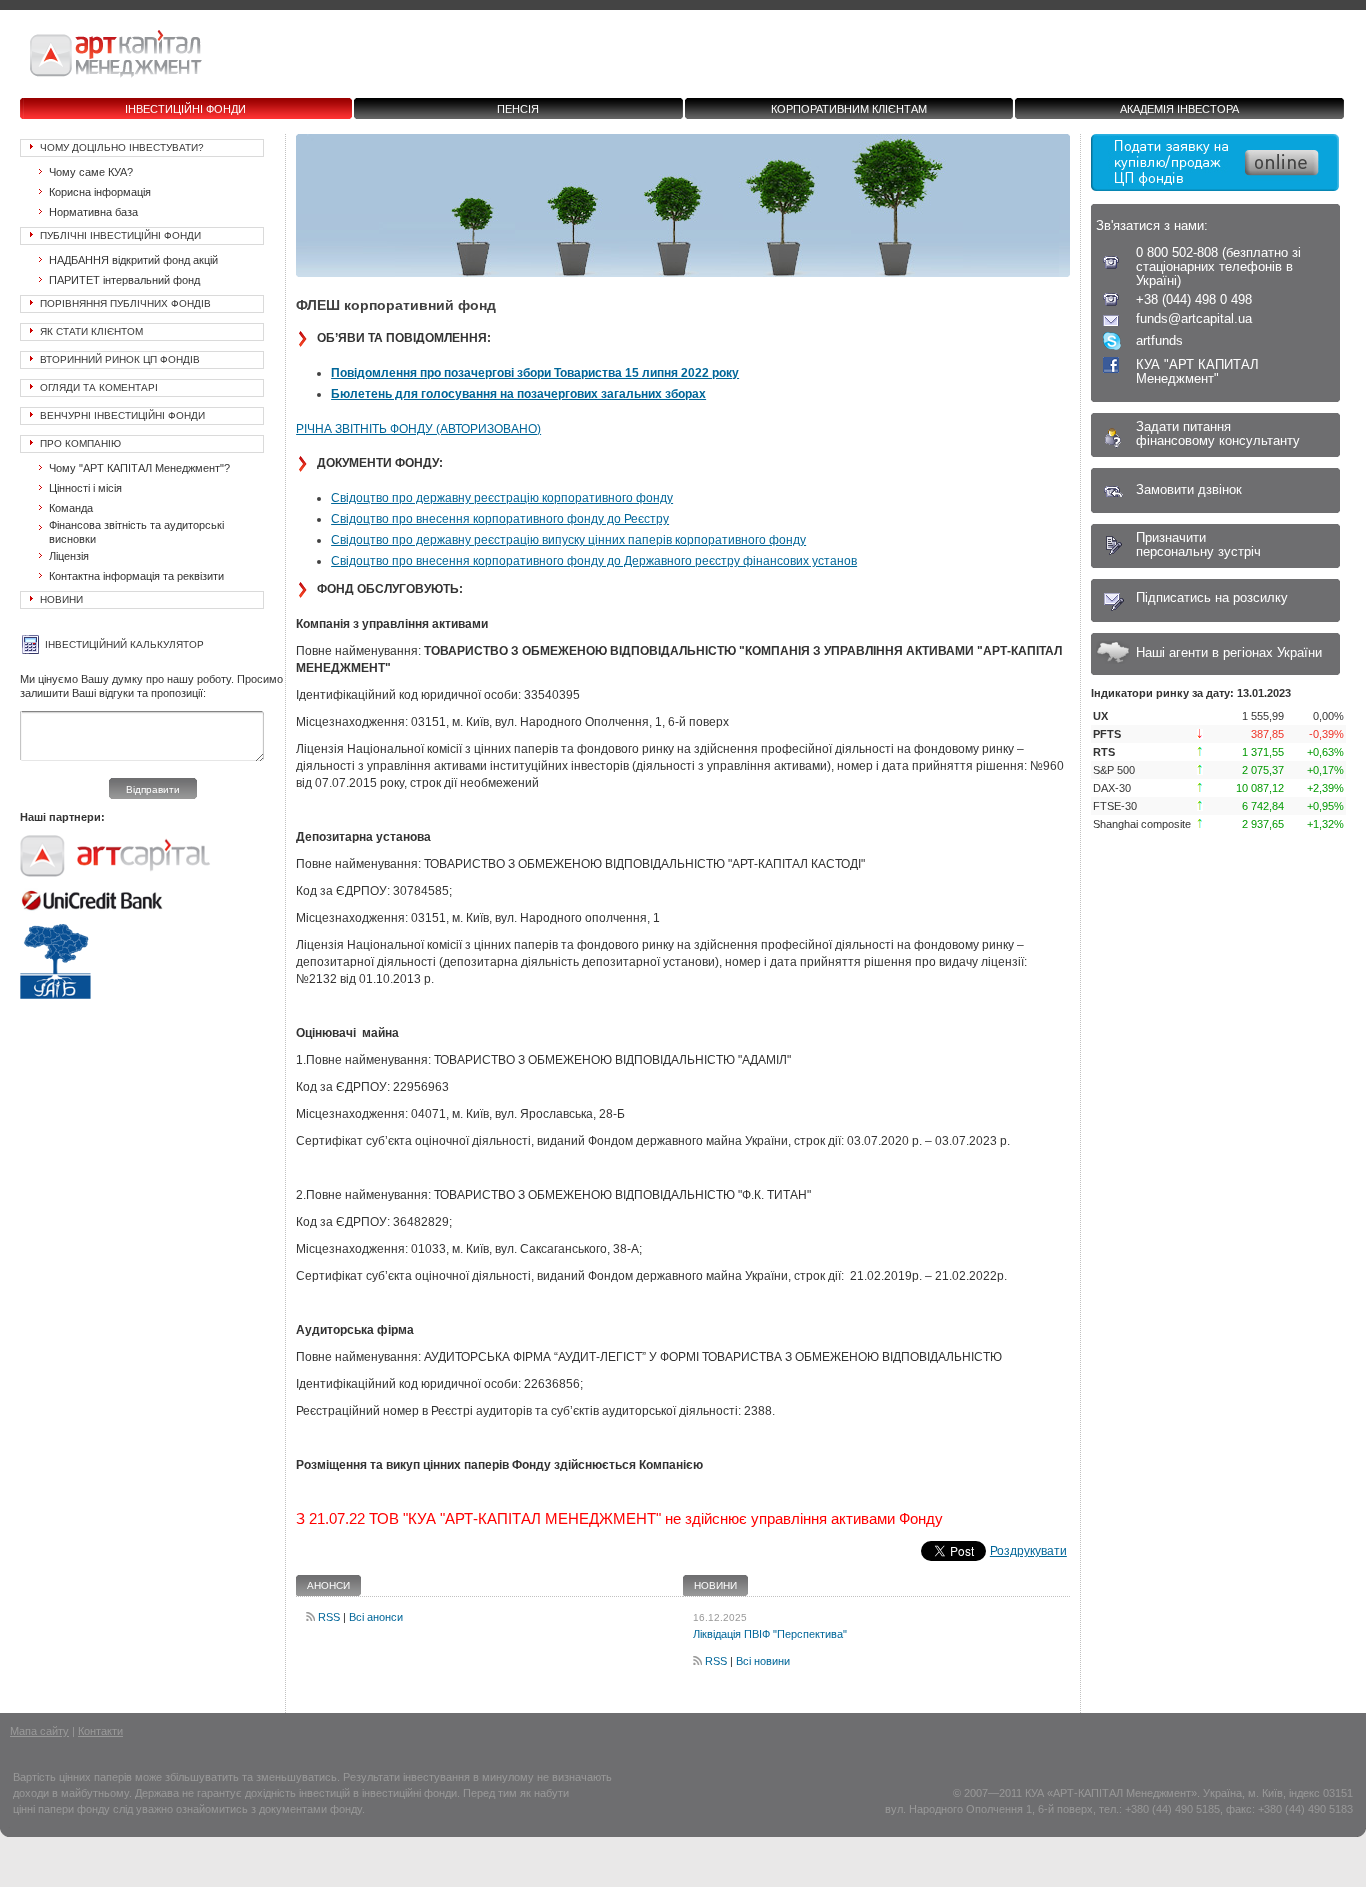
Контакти (100, 1731)
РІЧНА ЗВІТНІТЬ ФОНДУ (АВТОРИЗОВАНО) (418, 429)
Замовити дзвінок (1189, 489)
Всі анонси (376, 1617)
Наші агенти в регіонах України (1229, 652)
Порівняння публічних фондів (125, 303)
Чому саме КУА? (91, 172)
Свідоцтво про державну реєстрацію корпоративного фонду (502, 498)
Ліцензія (69, 556)
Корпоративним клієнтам (849, 109)
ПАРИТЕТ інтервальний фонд (124, 280)
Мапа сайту (39, 1731)
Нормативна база (93, 212)
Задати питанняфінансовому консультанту (1218, 433)
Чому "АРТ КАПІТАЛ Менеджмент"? (139, 468)
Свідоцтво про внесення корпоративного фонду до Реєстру (500, 519)
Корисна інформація (100, 192)
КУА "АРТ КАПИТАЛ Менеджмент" (1197, 371)
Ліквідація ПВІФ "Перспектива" (770, 1634)
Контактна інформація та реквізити (136, 576)
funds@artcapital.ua (1194, 318)
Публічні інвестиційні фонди (120, 235)
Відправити (153, 789)
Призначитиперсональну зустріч (1198, 544)
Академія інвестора (1179, 109)
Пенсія (518, 109)
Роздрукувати (1028, 1551)
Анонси (328, 1585)
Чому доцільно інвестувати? (122, 147)
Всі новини (763, 1661)
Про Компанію (80, 443)
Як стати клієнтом (91, 331)
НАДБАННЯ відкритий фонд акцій (133, 260)
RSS (329, 1617)
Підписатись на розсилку (1212, 597)
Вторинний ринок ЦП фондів (120, 359)
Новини (61, 599)
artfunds (1159, 340)
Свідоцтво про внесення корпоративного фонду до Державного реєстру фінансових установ (594, 561)
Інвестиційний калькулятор (124, 644)
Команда (71, 508)
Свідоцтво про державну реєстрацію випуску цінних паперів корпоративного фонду (568, 540)
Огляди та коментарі (99, 387)
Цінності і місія (85, 488)
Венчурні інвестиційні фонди (122, 415)
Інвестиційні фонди (185, 109)
